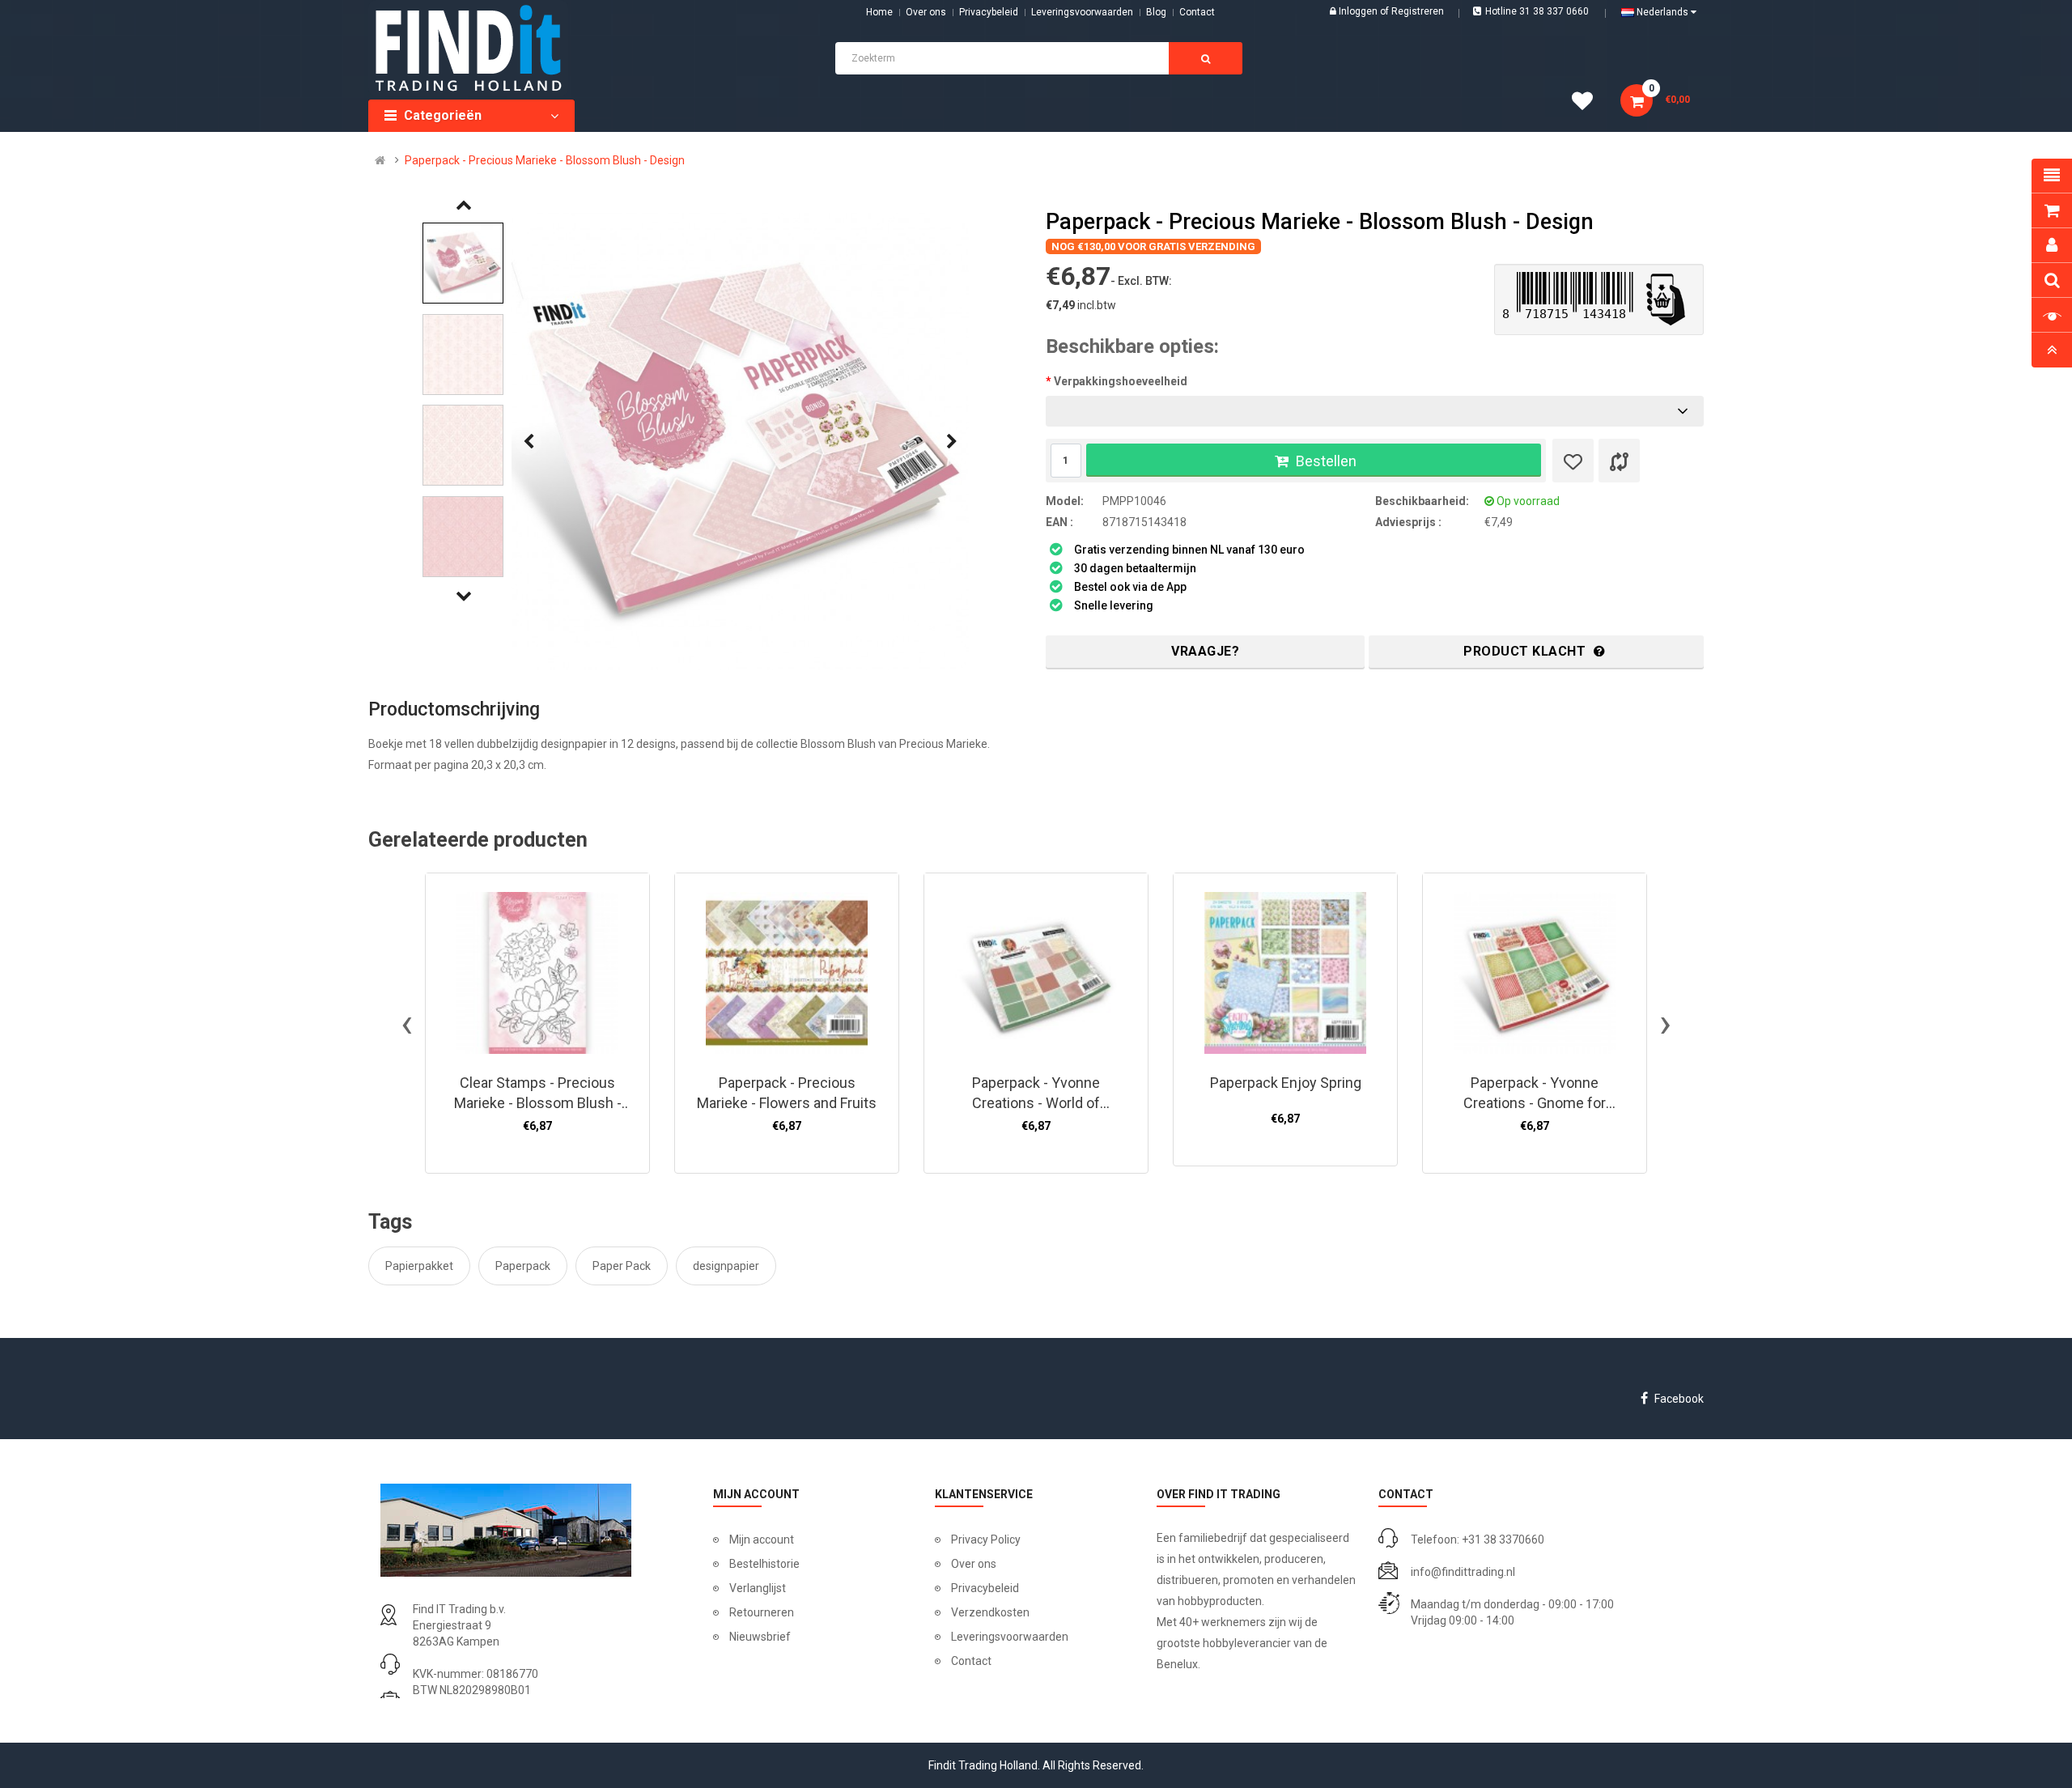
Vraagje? (1205, 651)
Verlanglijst (758, 1588)
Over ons (926, 12)
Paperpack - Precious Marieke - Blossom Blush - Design (545, 160)
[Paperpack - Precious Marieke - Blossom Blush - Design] (740, 442)
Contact (971, 1661)
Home (879, 12)
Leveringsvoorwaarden (1082, 12)
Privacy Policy (986, 1540)
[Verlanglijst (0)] (1588, 104)
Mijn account (762, 1540)
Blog (1156, 12)
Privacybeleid (989, 12)
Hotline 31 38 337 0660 (1537, 11)
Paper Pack (622, 1266)
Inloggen (1359, 11)
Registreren (1418, 11)
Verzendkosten (990, 1612)
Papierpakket (419, 1266)
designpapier (726, 1266)
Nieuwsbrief (760, 1637)
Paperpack (523, 1266)
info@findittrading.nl (1463, 1572)
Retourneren (762, 1612)
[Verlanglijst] (1573, 461)
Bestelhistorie (764, 1564)
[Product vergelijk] (1619, 461)
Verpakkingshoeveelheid (1121, 381)
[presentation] (529, 442)
